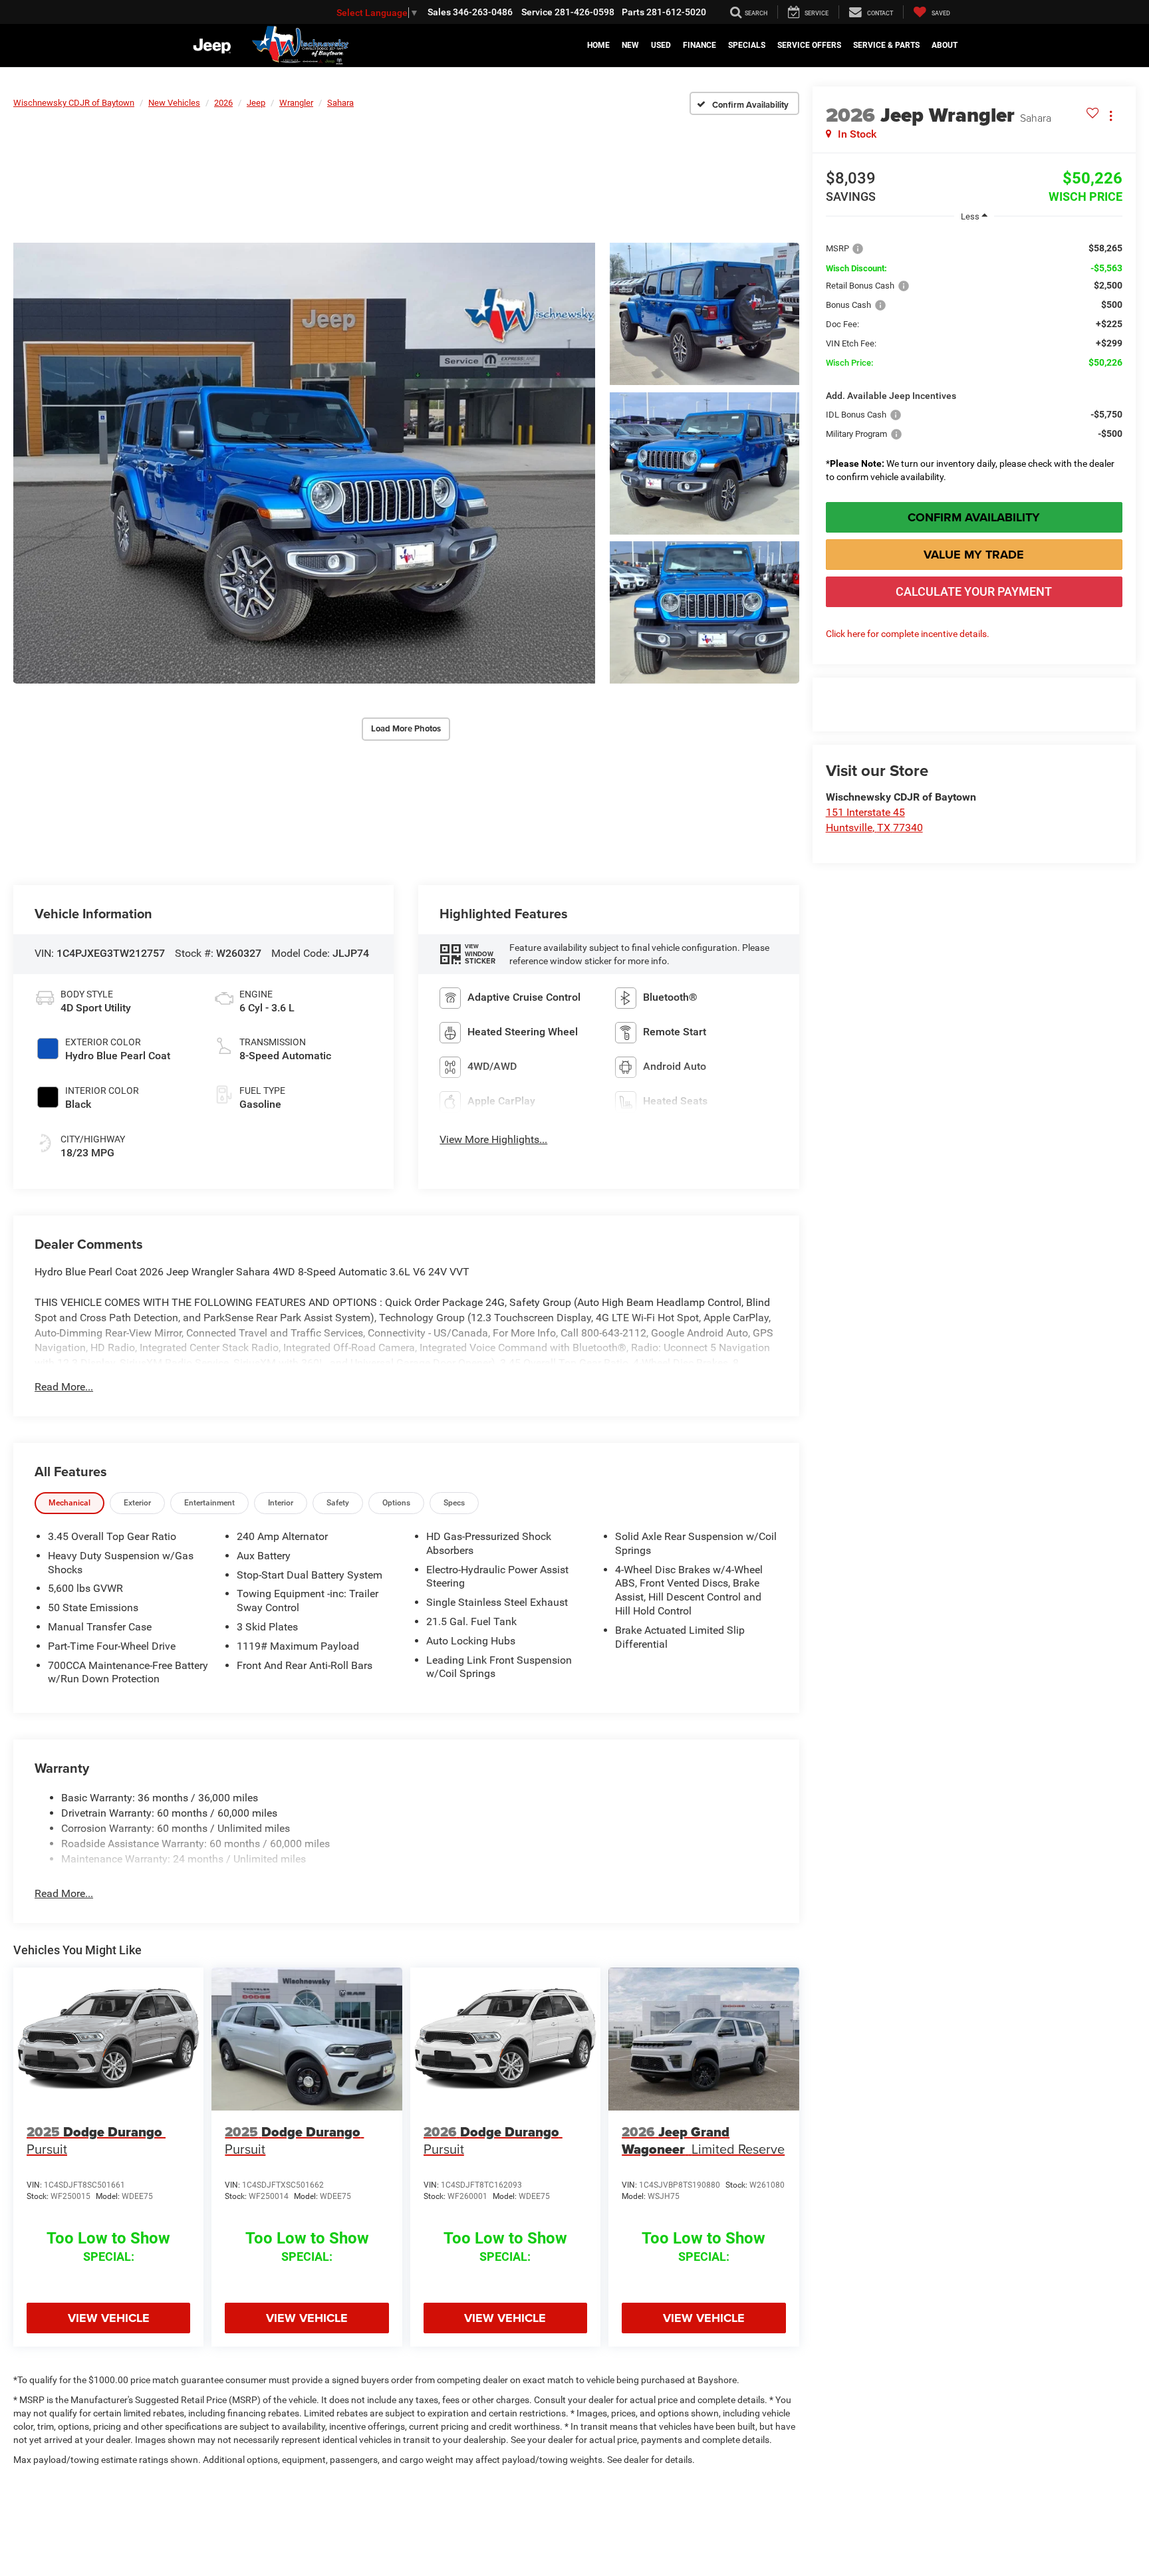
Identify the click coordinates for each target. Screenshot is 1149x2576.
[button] (304, 463)
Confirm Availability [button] (974, 517)
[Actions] (1111, 115)
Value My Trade (974, 555)
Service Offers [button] (809, 45)
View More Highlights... (493, 1139)
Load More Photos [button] (406, 728)
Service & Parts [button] (886, 45)
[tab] (69, 1503)
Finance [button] (700, 45)
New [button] (630, 45)
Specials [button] (747, 45)
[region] (974, 359)
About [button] (945, 45)
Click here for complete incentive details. (908, 634)
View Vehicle (109, 2318)
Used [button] (661, 45)
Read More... (64, 1387)
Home (598, 45)
